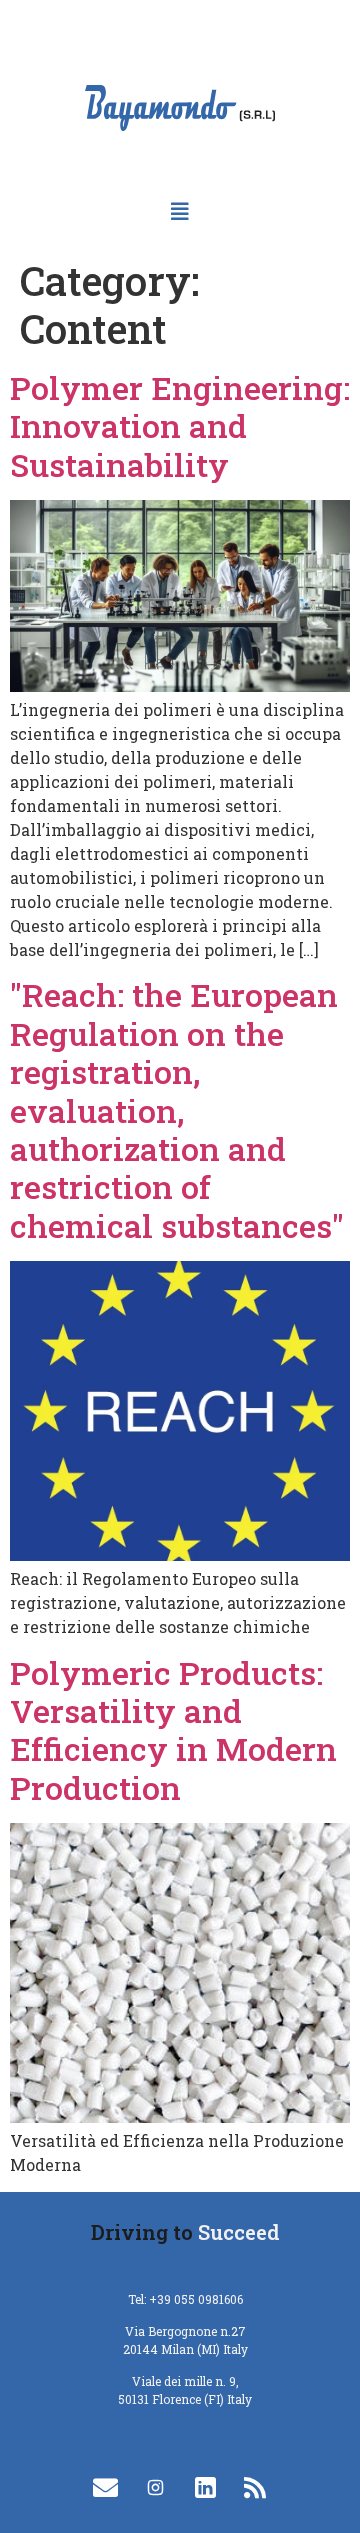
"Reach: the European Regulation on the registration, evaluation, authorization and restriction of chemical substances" (177, 1109)
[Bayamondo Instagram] (155, 2488)
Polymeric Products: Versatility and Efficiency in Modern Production (173, 1730)
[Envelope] (105, 2488)
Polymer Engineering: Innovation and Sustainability (180, 426)
